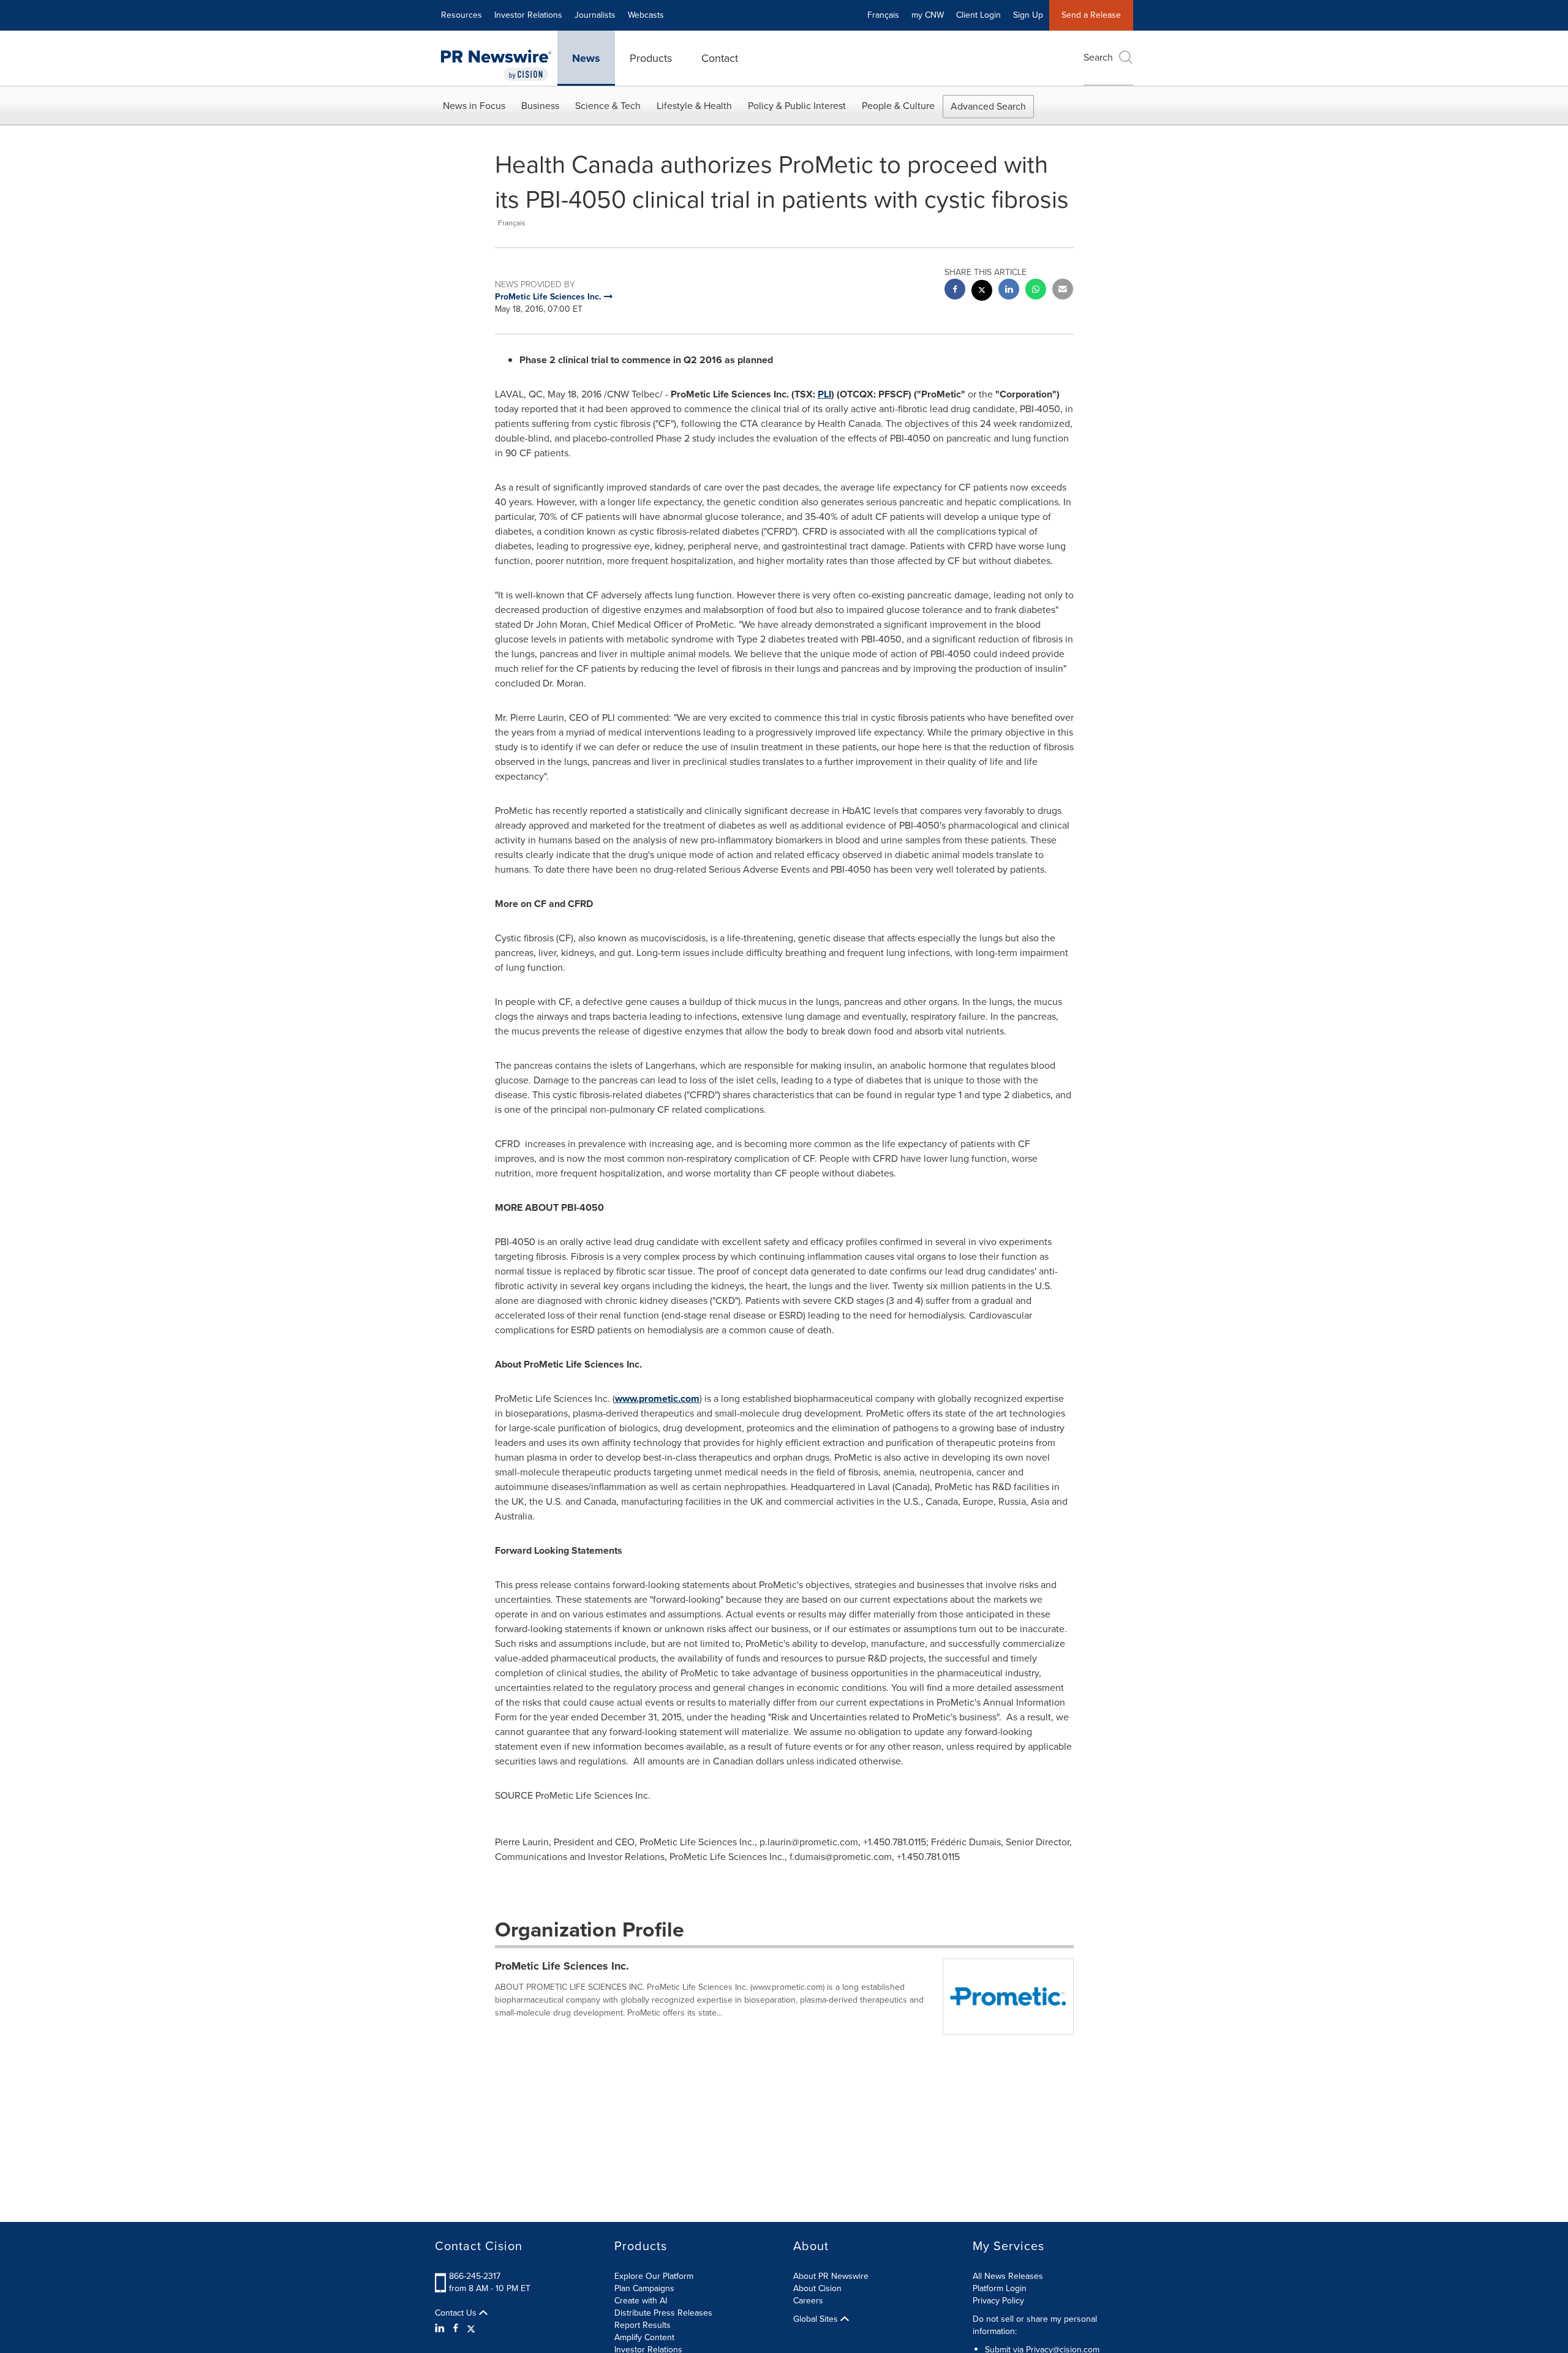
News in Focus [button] (474, 106)
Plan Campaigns (644, 2288)
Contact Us (457, 2313)
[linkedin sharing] (1009, 291)
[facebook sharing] (955, 291)
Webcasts (646, 15)
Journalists (595, 15)
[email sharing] (1063, 291)
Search (1098, 57)
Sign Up (1028, 15)
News (586, 58)
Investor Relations (528, 15)
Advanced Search (988, 106)
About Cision (817, 2288)
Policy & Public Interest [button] (797, 106)
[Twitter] (471, 2329)
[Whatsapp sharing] (1036, 291)
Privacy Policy (998, 2301)
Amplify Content (644, 2337)
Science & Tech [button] (608, 106)
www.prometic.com (657, 1399)
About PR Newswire (831, 2276)
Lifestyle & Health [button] (694, 106)
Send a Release (1091, 15)
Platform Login (1000, 2288)
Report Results (643, 2325)
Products (651, 58)
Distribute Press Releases (663, 2313)
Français (883, 15)
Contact (720, 58)
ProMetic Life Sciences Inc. (562, 1966)
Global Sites (817, 2319)
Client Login (978, 15)
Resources (462, 15)
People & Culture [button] (898, 106)
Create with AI (641, 2301)
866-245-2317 (475, 2276)
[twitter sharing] (982, 292)
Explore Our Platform (654, 2276)
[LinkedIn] (441, 2329)
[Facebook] (456, 2329)
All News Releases (1008, 2276)
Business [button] (540, 106)
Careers (808, 2301)
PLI (824, 394)
